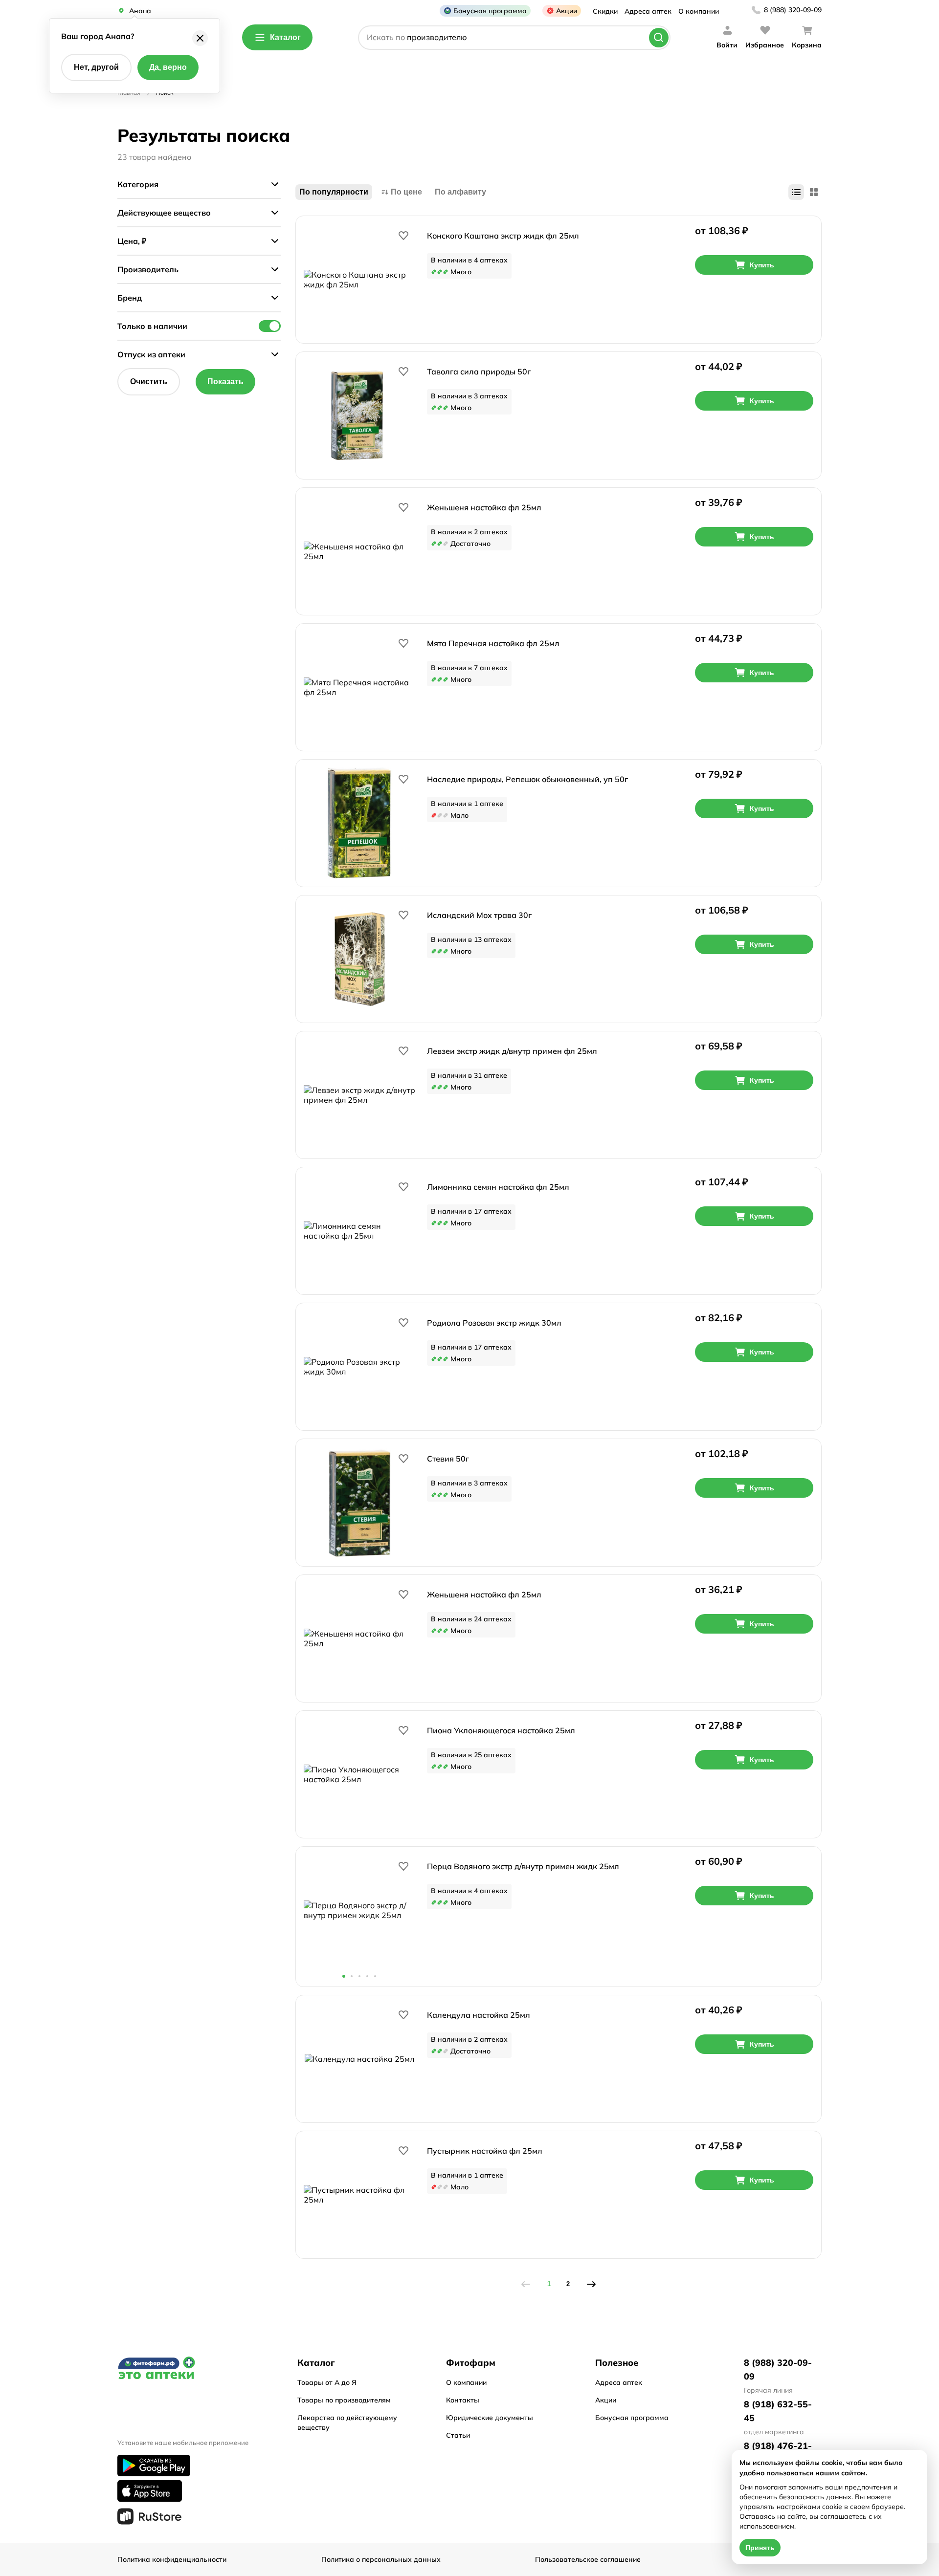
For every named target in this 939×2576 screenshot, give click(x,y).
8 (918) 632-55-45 (778, 2411)
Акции (567, 11)
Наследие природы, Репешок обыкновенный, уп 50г (527, 779)
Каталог (285, 37)
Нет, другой (96, 67)
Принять (760, 2548)
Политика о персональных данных (381, 2559)
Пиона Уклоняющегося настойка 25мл (501, 1730)
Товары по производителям (344, 2400)
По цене (406, 192)
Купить (762, 265)
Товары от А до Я (327, 2382)
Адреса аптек (648, 11)
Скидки (605, 11)
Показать (225, 382)
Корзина (807, 45)
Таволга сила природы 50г (479, 371)
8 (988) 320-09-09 (793, 10)
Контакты (463, 2400)
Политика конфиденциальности (172, 2559)
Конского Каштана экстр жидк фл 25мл (503, 236)
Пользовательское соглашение (588, 2559)
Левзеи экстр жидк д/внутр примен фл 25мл (512, 1051)
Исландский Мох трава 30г (479, 915)
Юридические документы (490, 2418)
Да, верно (168, 67)
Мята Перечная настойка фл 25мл (493, 643)
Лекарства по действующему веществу (347, 2423)
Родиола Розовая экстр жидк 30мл (494, 1323)
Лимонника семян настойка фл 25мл (498, 1187)
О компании (699, 11)
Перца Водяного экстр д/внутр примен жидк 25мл (523, 1866)
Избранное (765, 45)
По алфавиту (460, 192)
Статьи (458, 2435)
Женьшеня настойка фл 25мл (484, 507)
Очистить (149, 382)
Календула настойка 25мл (479, 2015)
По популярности (334, 192)
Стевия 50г (448, 1459)
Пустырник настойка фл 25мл (485, 2151)
